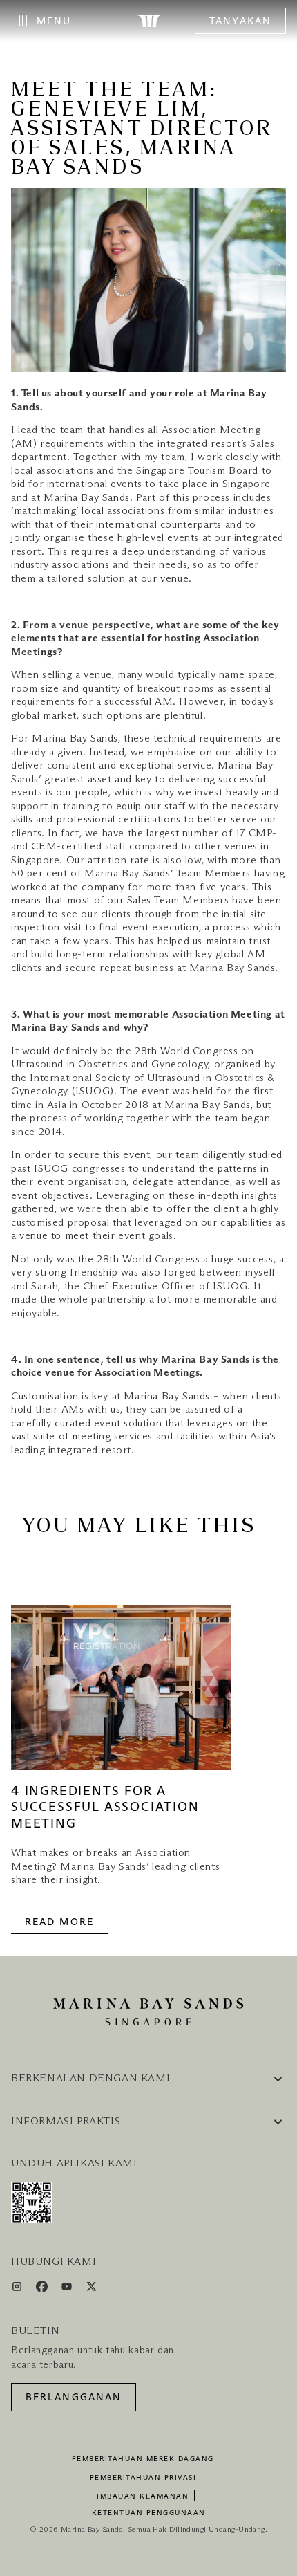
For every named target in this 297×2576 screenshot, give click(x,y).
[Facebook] (43, 2289)
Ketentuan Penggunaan (149, 2513)
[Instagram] (18, 2289)
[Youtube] (68, 2289)
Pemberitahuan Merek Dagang (143, 2459)
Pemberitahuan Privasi (143, 2478)
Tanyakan (240, 21)
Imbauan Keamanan (143, 2496)
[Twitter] (92, 2289)
